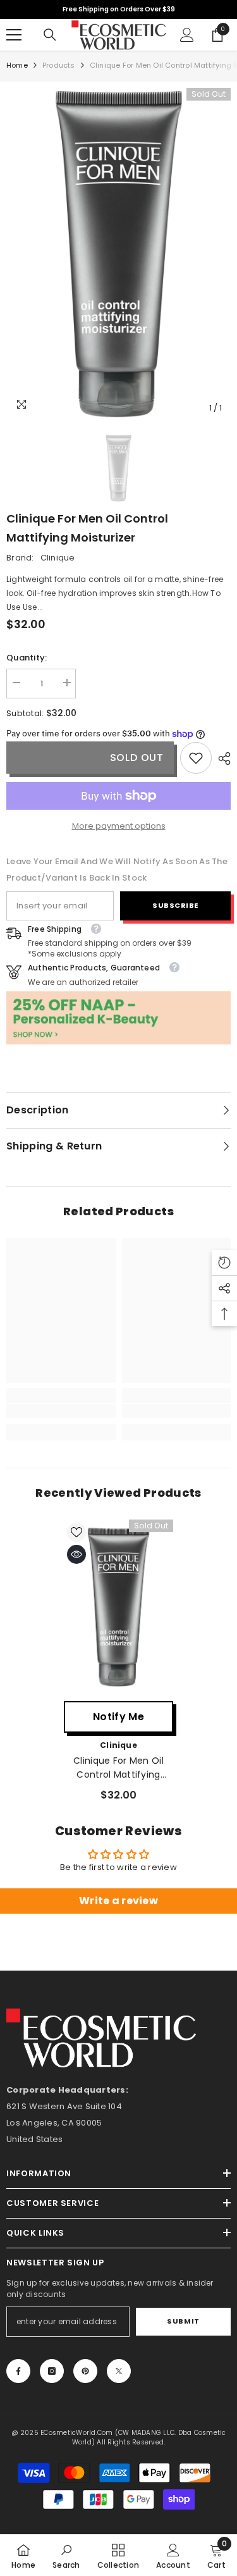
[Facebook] (18, 2371)
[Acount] (187, 35)
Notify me (118, 1717)
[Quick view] (76, 1554)
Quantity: (27, 658)
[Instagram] (52, 2371)
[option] (118, 254)
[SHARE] (221, 759)
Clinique (58, 558)
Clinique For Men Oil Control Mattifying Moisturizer (118, 1768)
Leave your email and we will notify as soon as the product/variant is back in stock (117, 870)
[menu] (14, 35)
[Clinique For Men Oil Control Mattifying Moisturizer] (118, 1607)
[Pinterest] (85, 2371)
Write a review (118, 1901)
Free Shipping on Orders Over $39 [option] (119, 9)
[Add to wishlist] (76, 1532)
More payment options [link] (119, 826)
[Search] (50, 35)
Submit (183, 2321)
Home (17, 65)
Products (59, 65)
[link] (196, 758)
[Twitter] (119, 2371)
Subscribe (175, 905)
